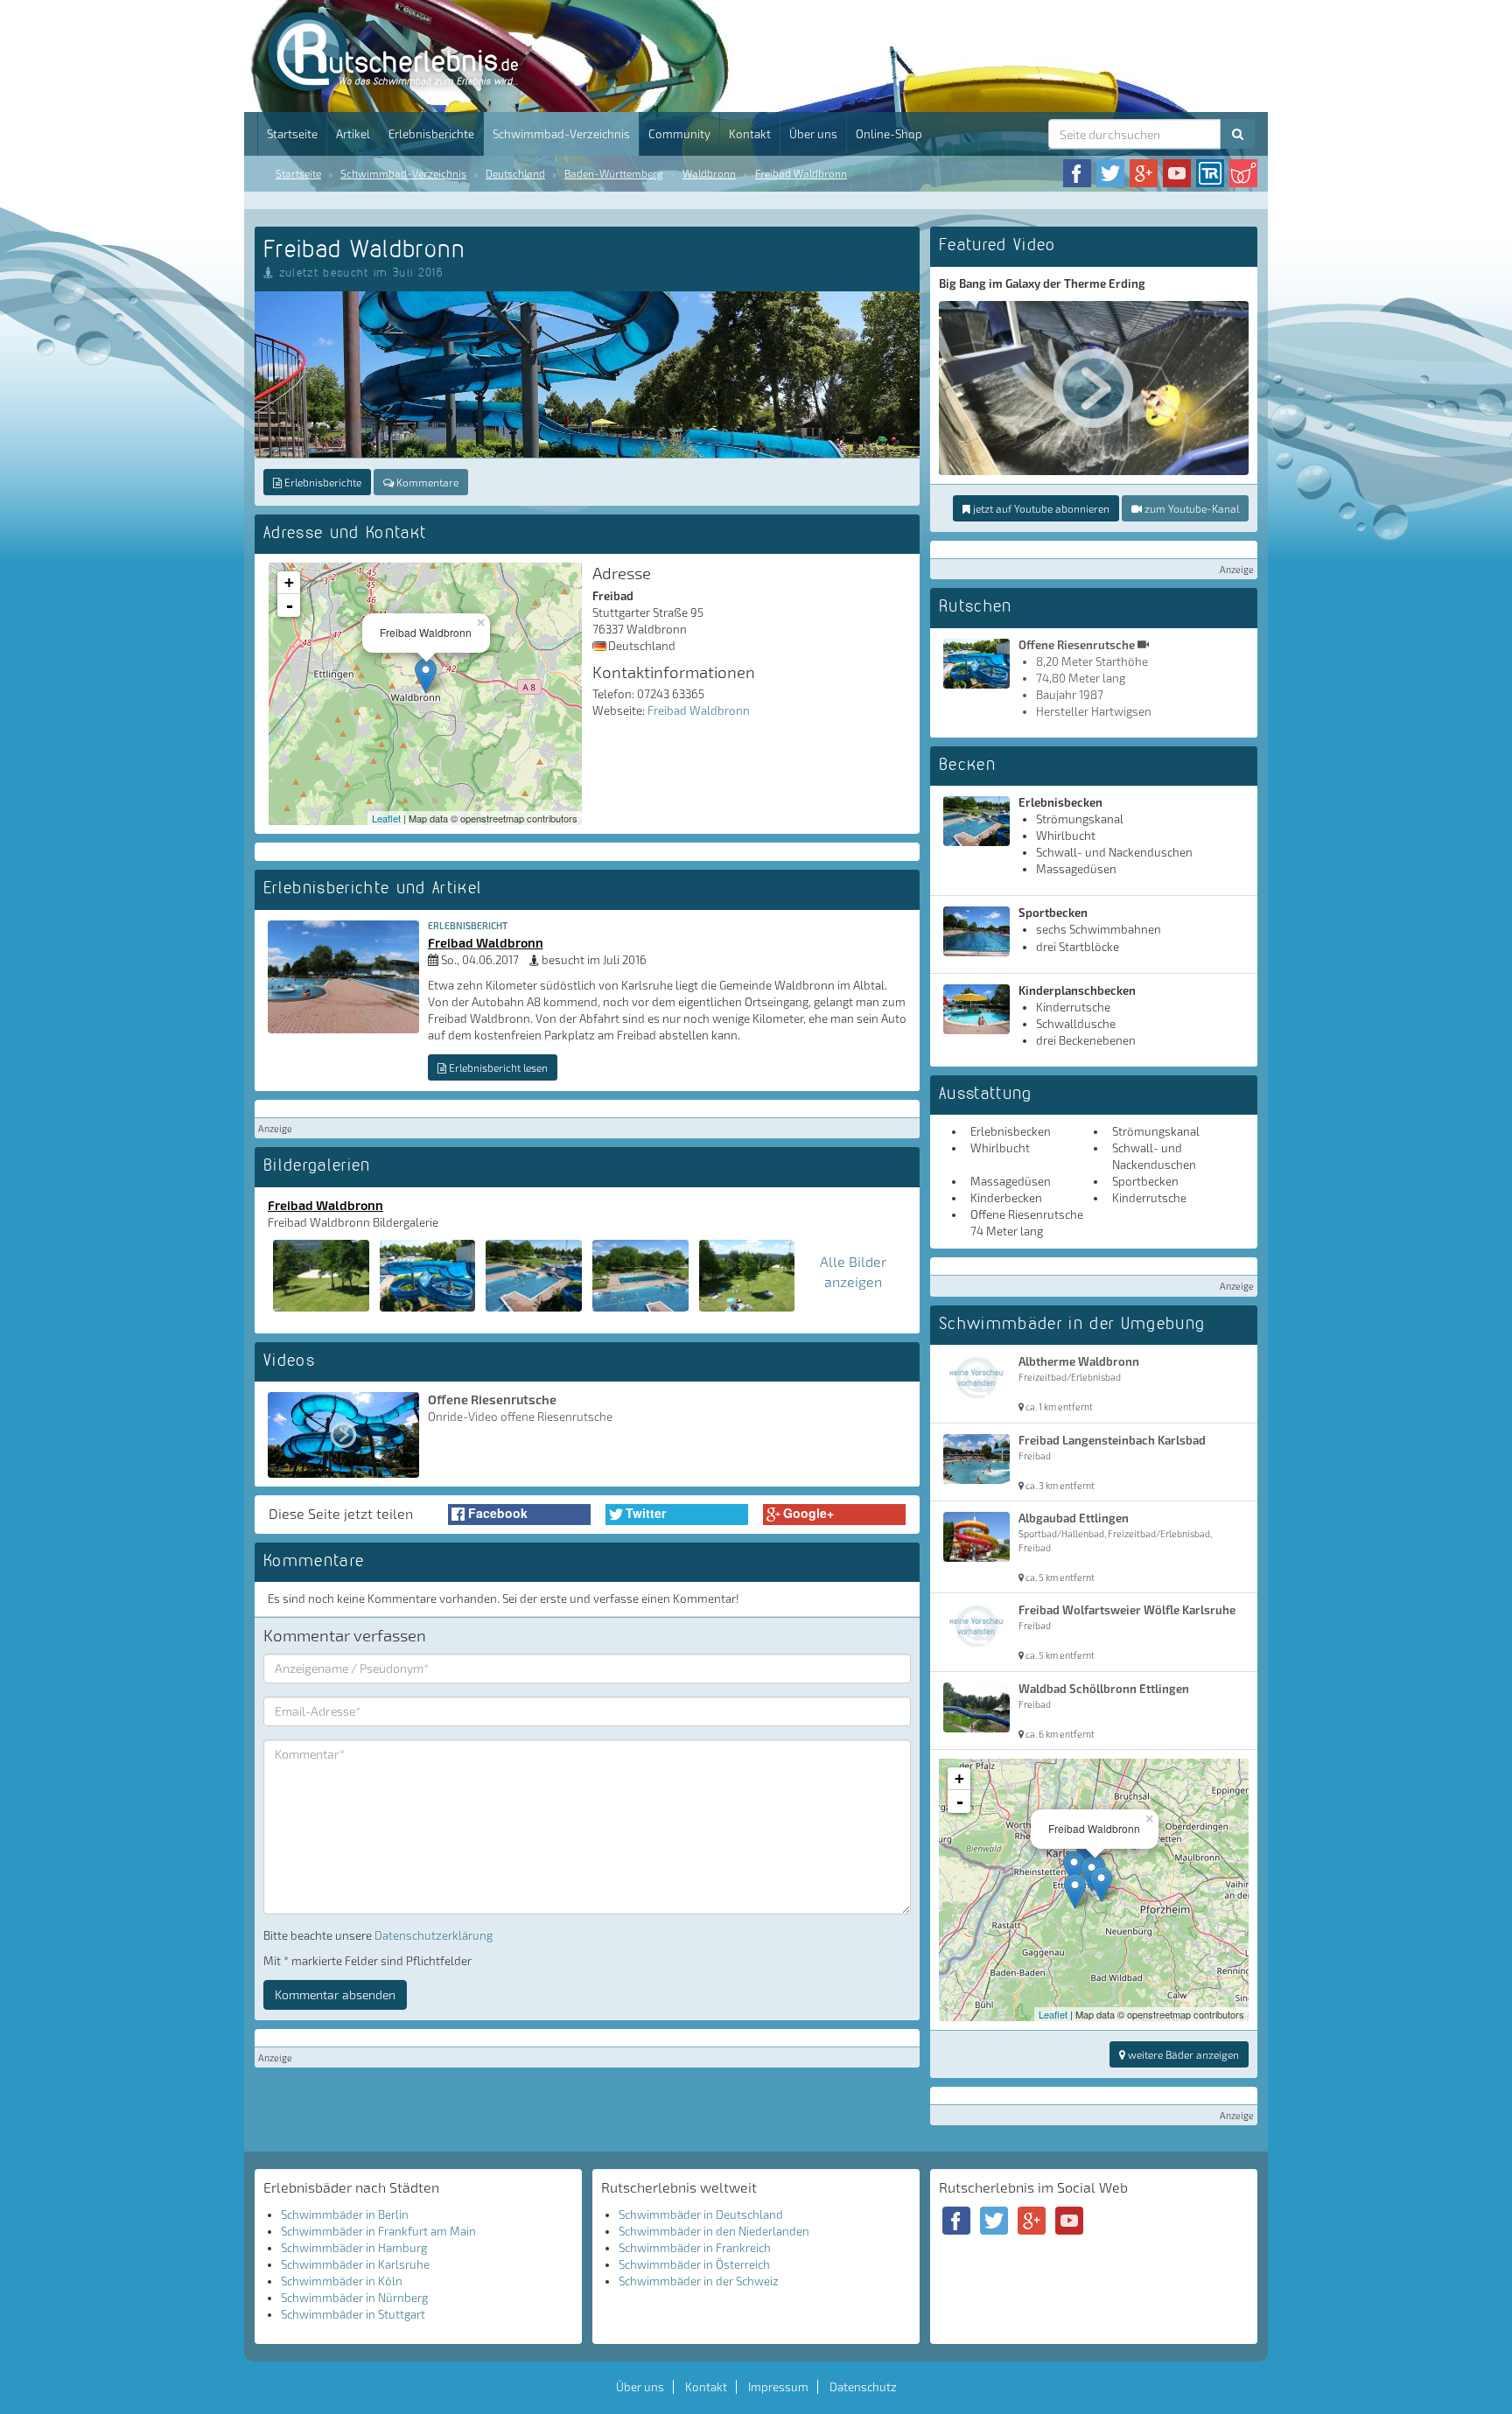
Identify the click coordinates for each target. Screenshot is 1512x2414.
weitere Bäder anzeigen (1182, 2054)
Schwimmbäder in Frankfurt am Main (378, 2231)
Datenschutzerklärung (434, 1935)
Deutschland (515, 173)
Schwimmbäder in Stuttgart (353, 2314)
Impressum (778, 2387)
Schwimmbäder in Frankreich (695, 2248)
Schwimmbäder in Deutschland (701, 2215)
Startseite (292, 134)
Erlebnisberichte (431, 134)
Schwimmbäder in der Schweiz (699, 2281)
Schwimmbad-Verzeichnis (561, 134)
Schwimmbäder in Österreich (694, 2264)
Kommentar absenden (335, 1994)
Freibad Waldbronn (801, 173)
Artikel (353, 134)
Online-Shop (889, 134)
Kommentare (426, 482)
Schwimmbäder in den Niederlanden (714, 2231)
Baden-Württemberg (614, 173)
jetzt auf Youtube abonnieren (1040, 508)
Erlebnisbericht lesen (497, 1067)
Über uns (813, 134)
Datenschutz (863, 2387)
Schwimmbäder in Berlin (345, 2215)
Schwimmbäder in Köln (342, 2281)
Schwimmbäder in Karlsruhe (355, 2264)
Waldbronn (709, 173)
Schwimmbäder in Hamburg (354, 2248)
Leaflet (386, 818)
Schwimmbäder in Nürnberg (354, 2298)
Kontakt (750, 134)
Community (679, 134)
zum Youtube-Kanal (1190, 508)
